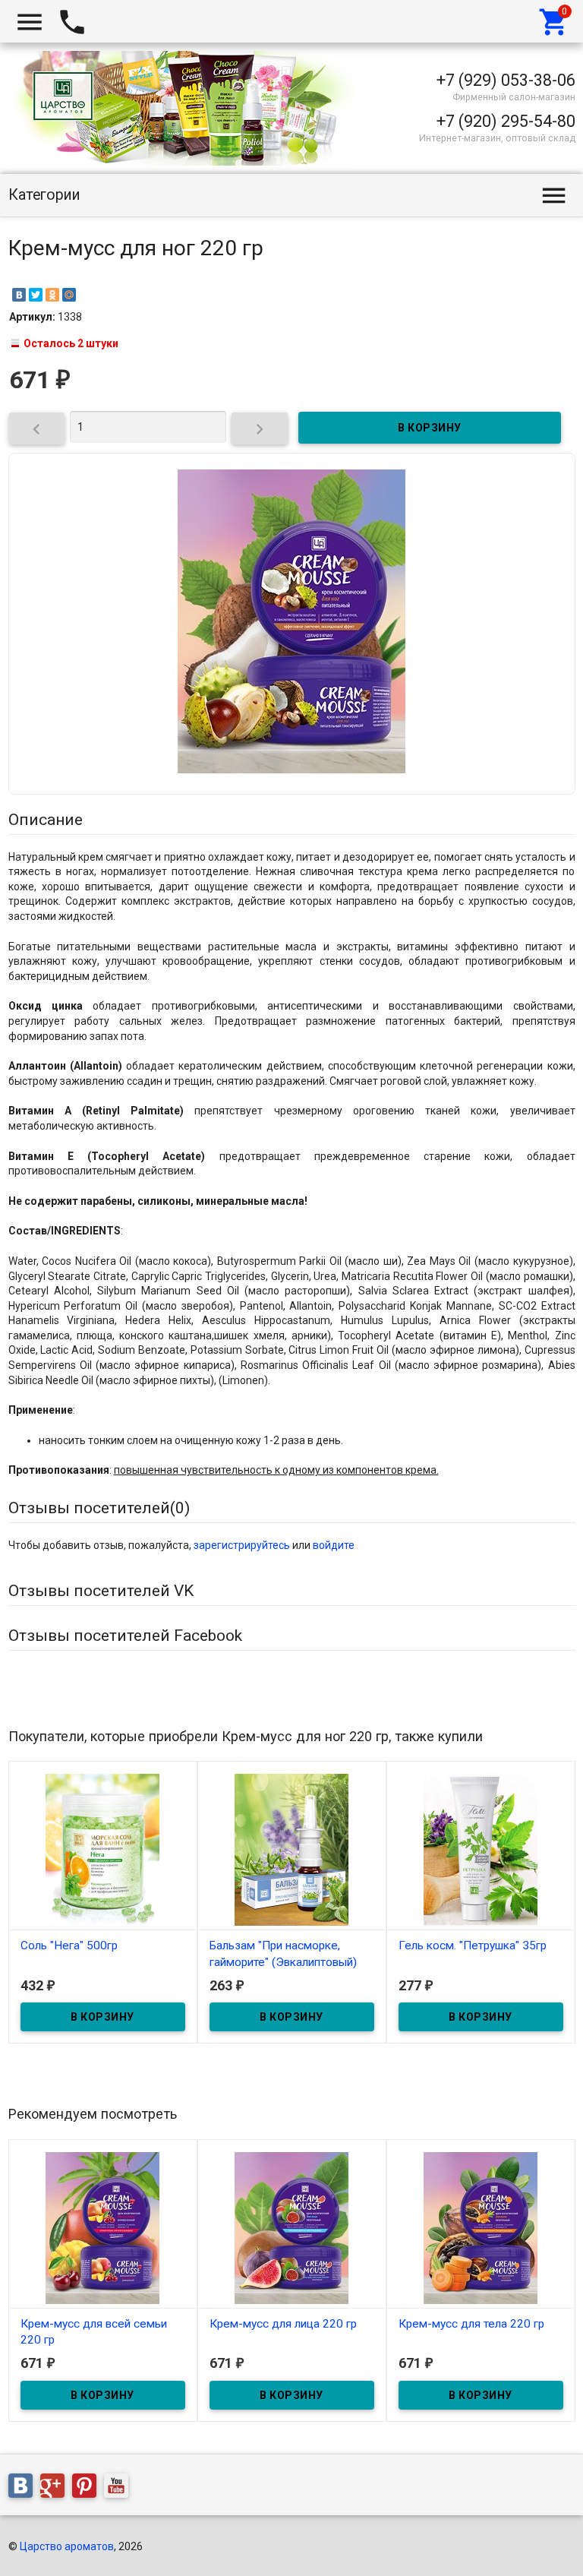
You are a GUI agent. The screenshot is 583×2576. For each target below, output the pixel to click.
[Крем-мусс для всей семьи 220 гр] (103, 2227)
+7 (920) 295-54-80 (506, 121)
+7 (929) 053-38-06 (506, 80)
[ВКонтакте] (19, 295)
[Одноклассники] (52, 295)
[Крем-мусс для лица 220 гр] (292, 2227)
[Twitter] (36, 295)
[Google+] (56, 2489)
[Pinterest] (88, 2489)
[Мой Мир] (69, 295)
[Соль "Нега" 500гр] (103, 1849)
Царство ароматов (67, 2546)
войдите (334, 1545)
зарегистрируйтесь (242, 1545)
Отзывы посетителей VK (101, 1591)
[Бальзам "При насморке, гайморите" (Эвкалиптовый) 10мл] (292, 1849)
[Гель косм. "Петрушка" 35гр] (481, 1849)
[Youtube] (120, 2489)
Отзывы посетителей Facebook (125, 1636)
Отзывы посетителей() (99, 1508)
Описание (46, 820)
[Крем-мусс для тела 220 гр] (481, 2227)
